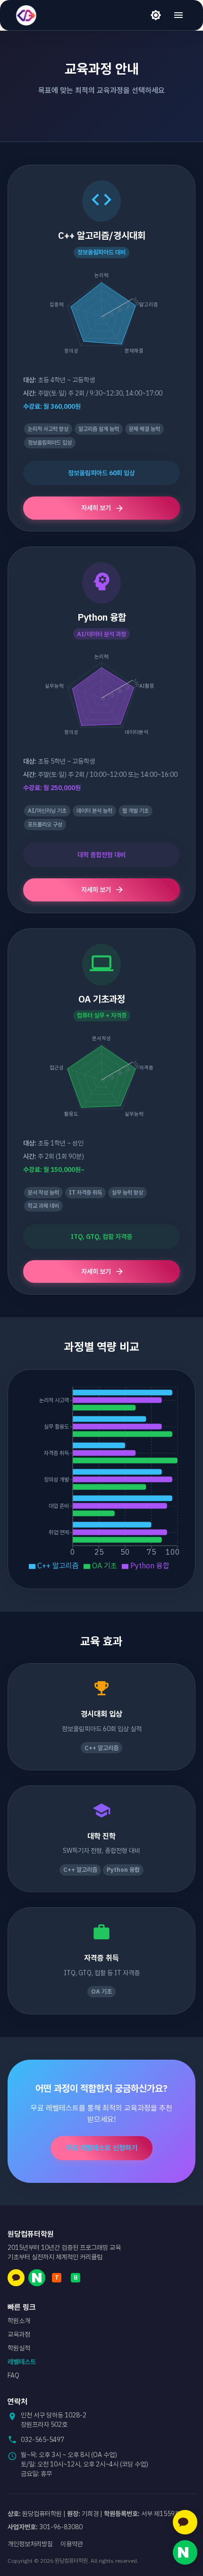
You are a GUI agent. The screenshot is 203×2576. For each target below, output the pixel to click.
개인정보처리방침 (30, 2544)
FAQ (13, 2375)
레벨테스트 (22, 2362)
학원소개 (19, 2321)
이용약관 (72, 2544)
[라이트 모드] (156, 15)
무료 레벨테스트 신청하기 (102, 2148)
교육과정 (19, 2334)
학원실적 (19, 2348)
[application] (101, 317)
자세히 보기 (96, 508)
